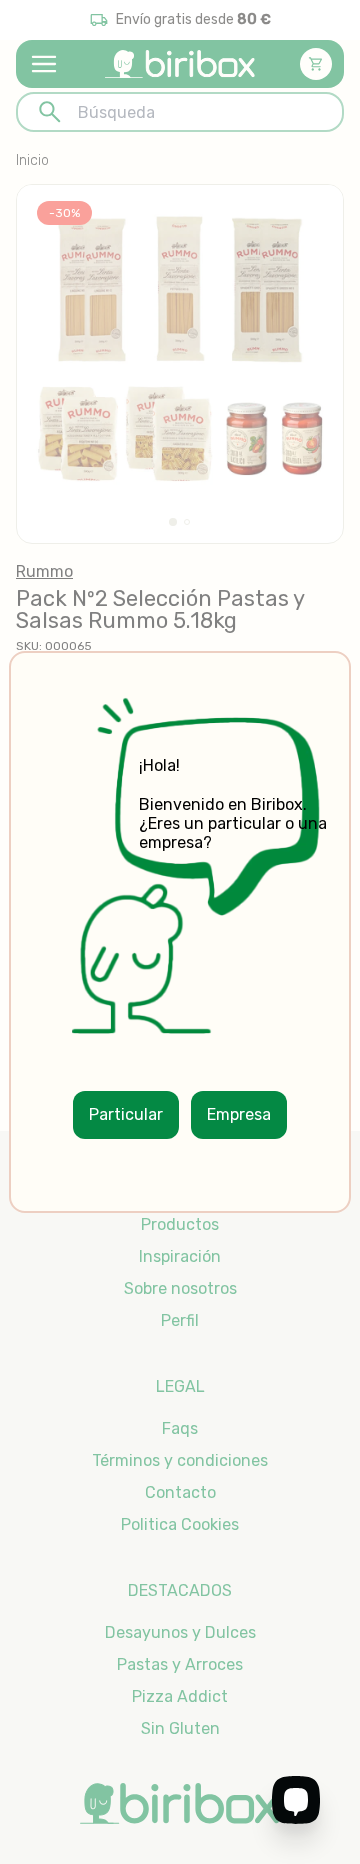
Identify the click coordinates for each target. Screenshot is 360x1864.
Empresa (239, 1114)
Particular (126, 1114)
